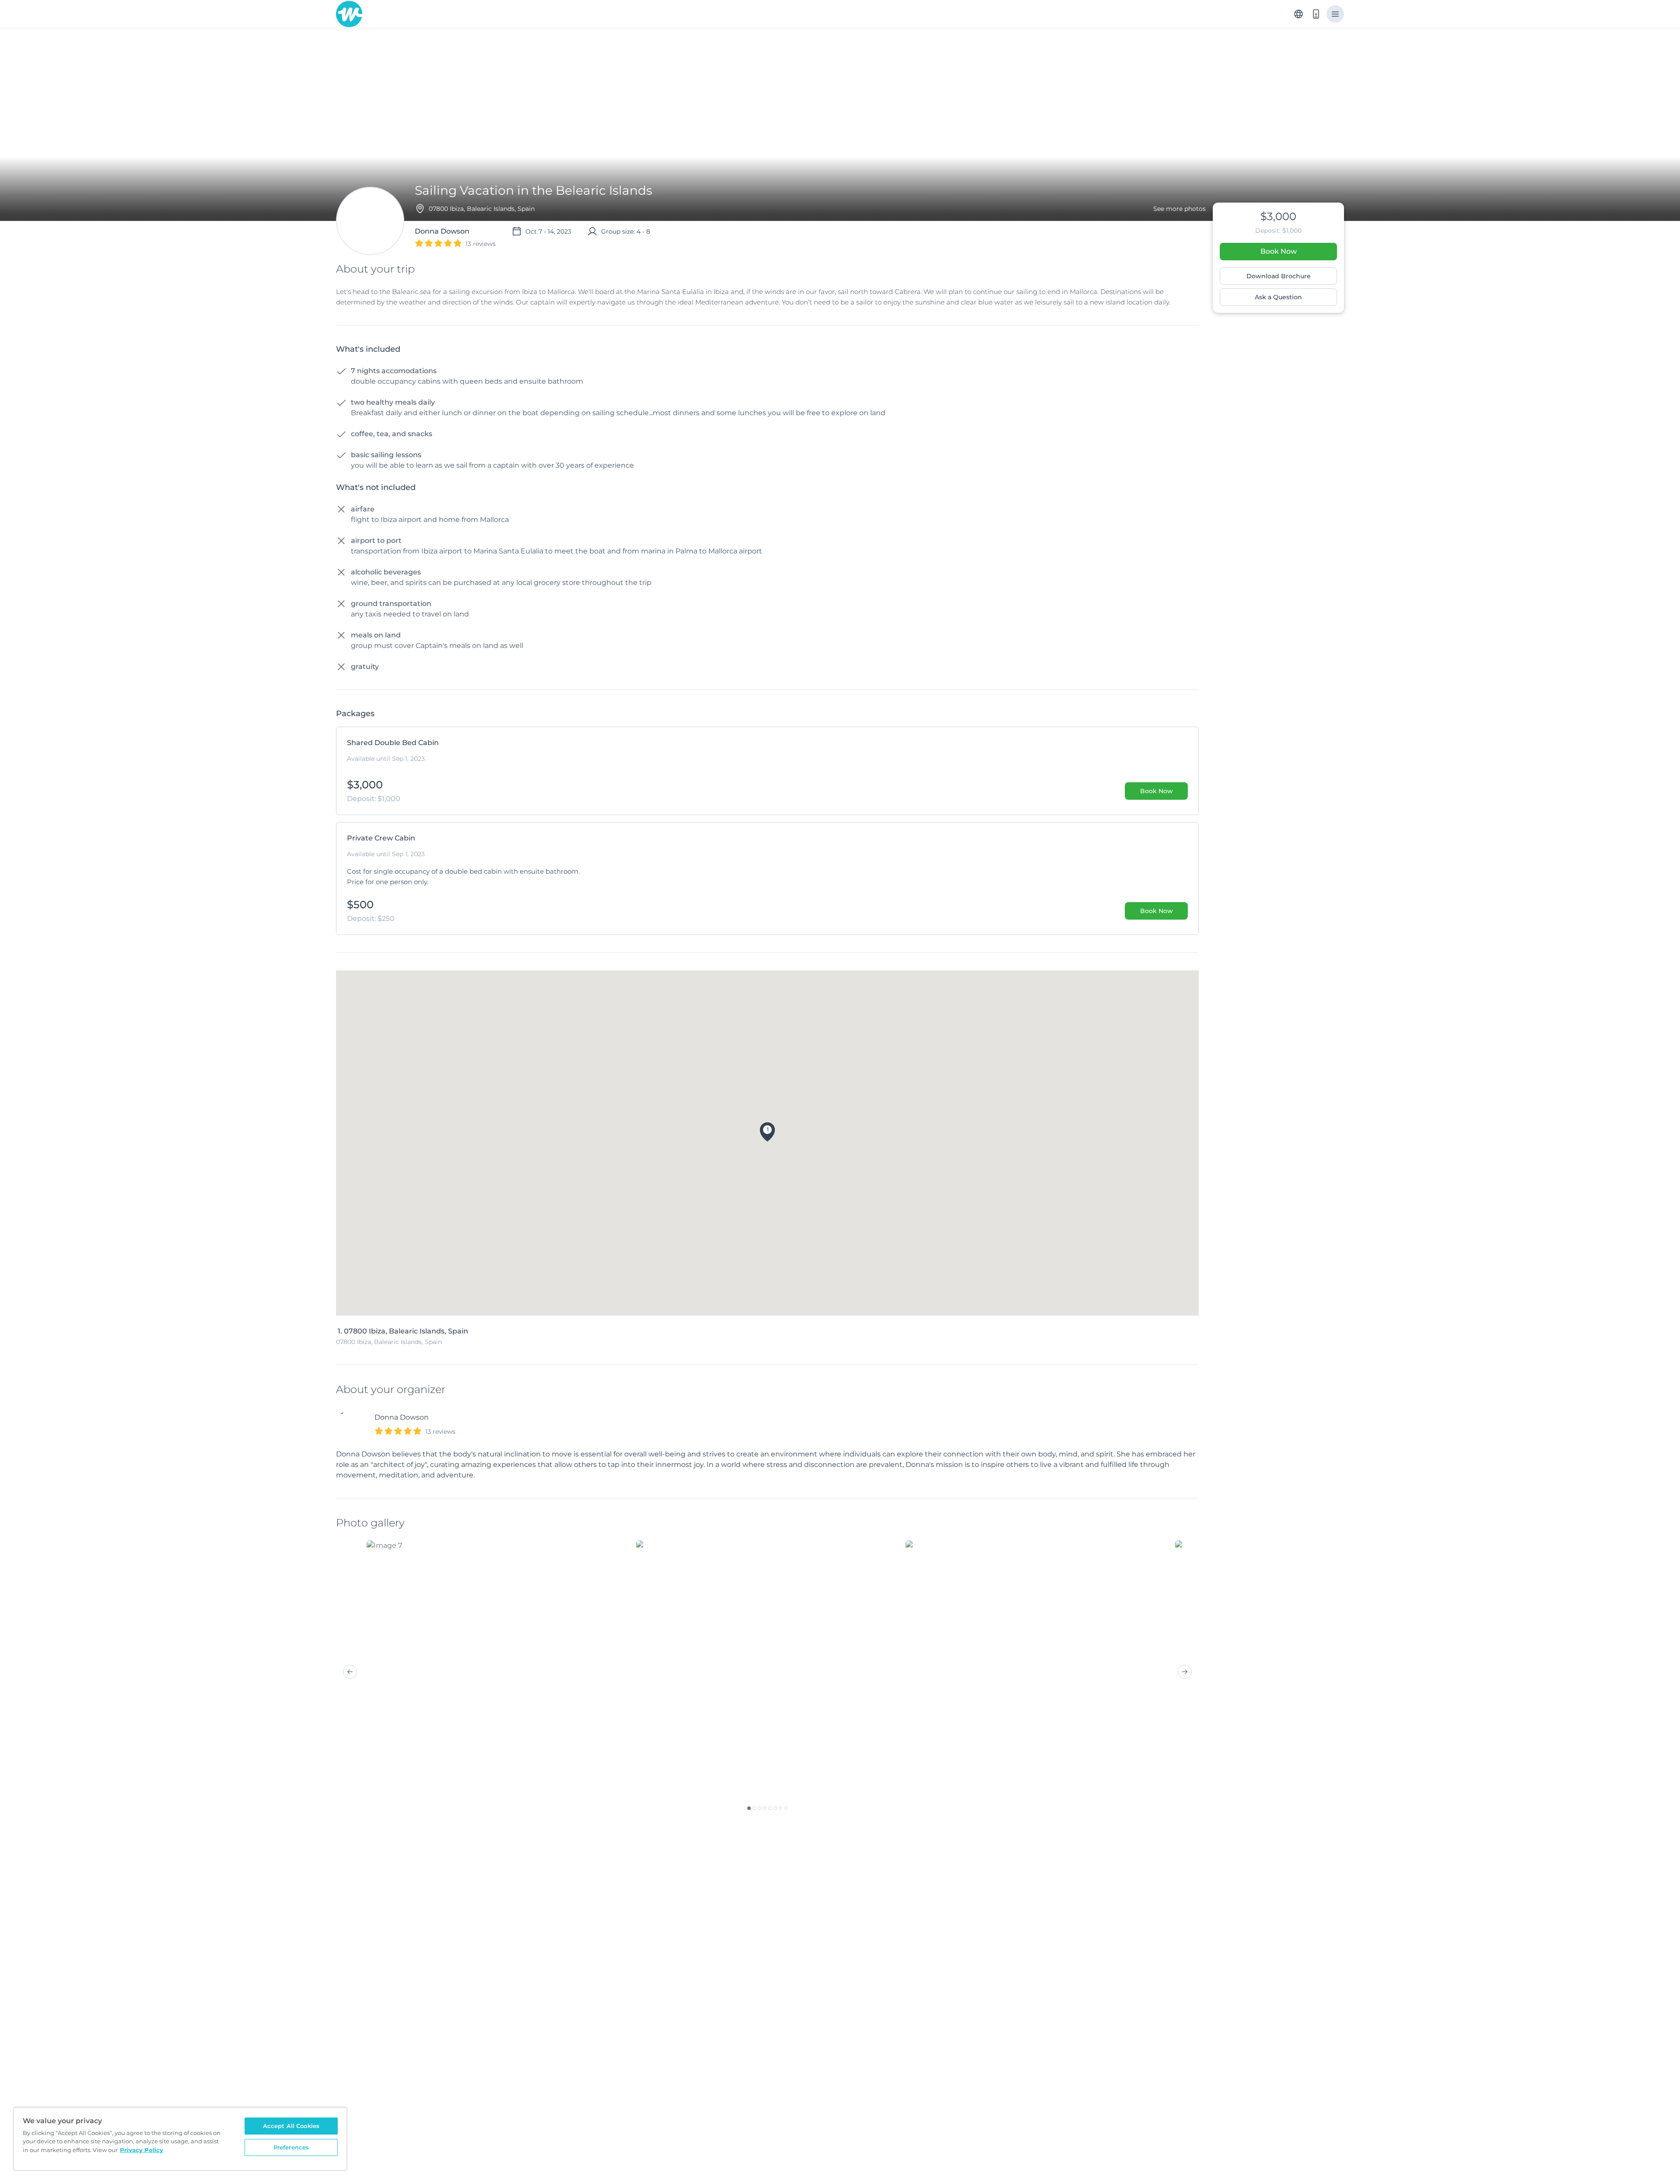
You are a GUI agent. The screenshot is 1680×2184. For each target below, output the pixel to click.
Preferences (291, 2147)
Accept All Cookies (291, 2126)
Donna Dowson (402, 1417)
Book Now (1279, 251)
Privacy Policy (142, 2150)
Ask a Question (1278, 297)
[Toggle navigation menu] (1335, 14)
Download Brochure (1279, 276)
